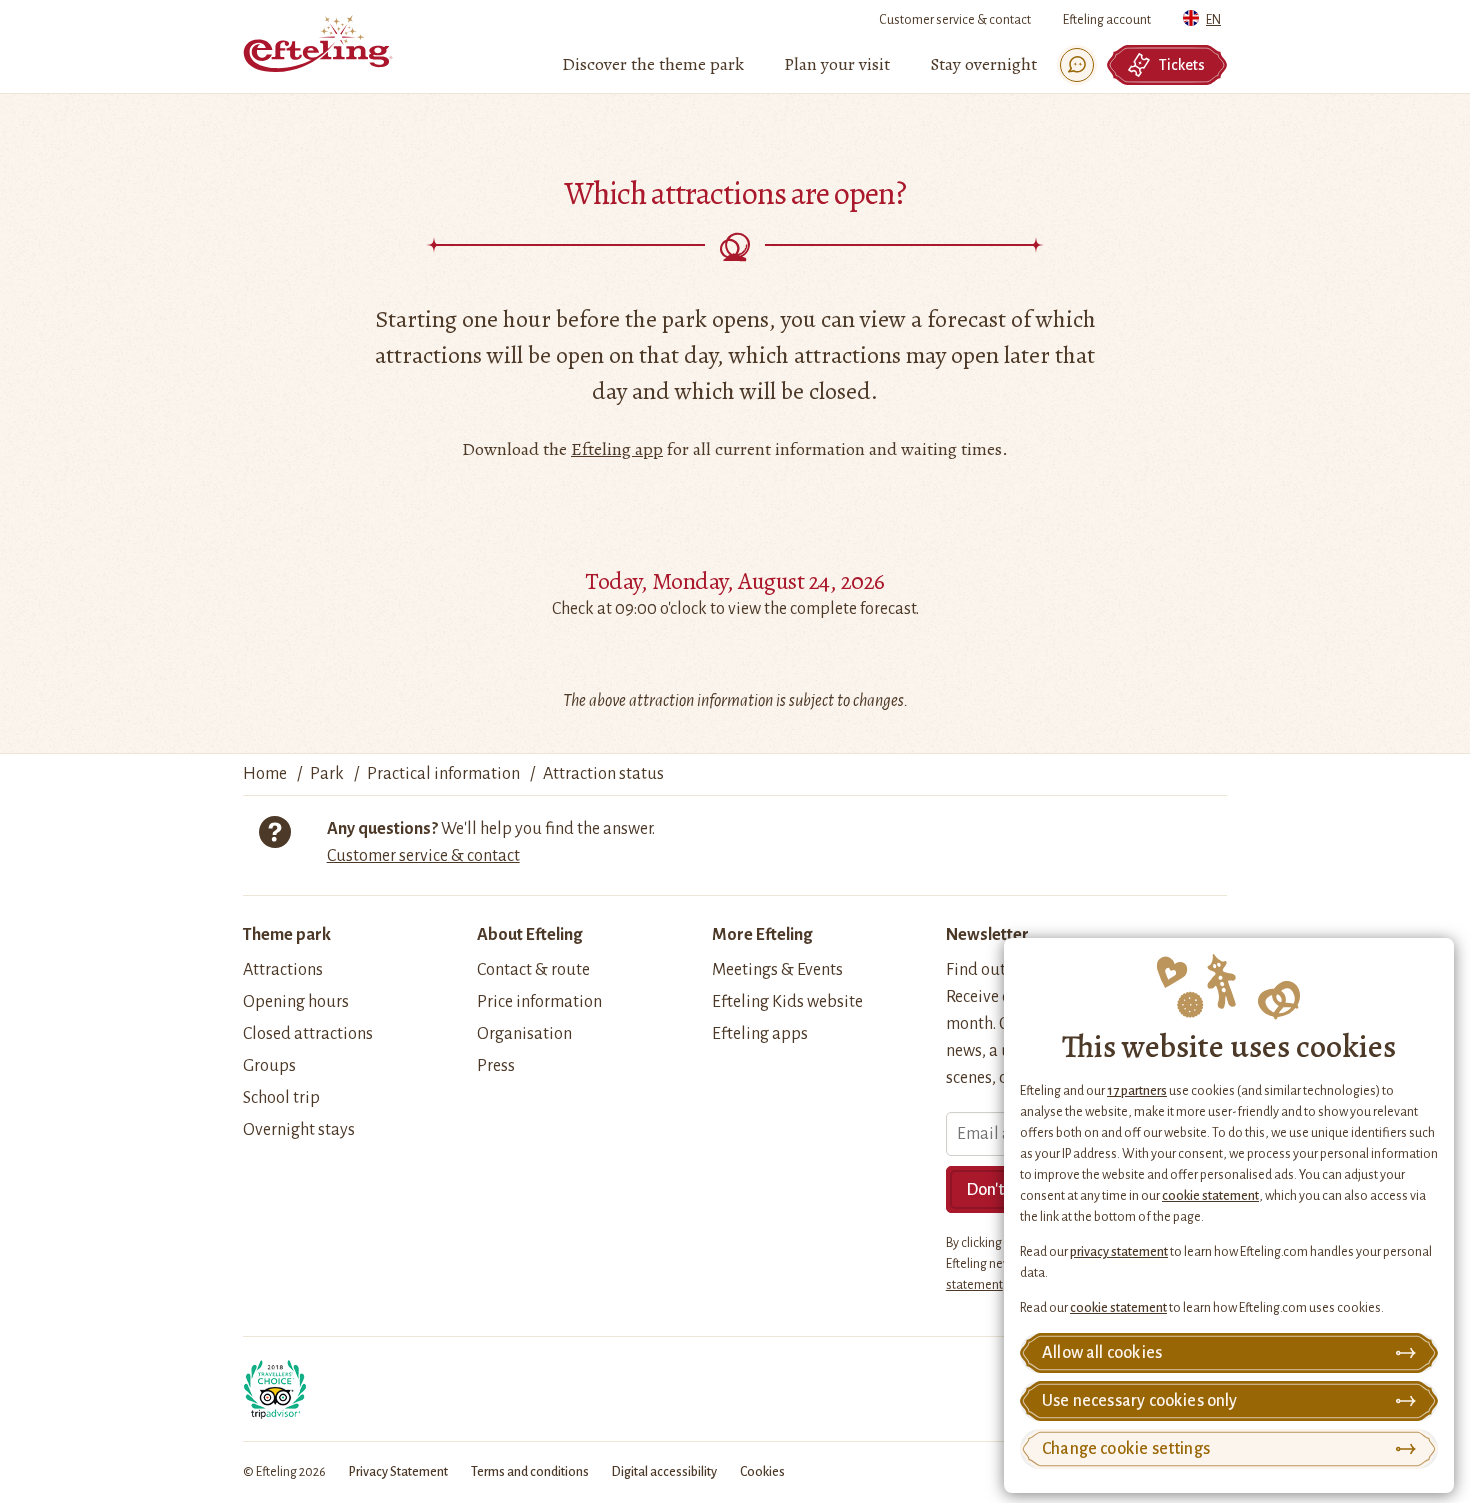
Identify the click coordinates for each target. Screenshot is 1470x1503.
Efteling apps (760, 1034)
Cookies (762, 1472)
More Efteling (762, 935)
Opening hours (296, 1002)
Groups (269, 1066)
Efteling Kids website (787, 1002)
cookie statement (1210, 1196)
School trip (281, 1098)
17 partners (1137, 1091)
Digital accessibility (664, 1472)
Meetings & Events (777, 970)
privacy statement (1119, 1252)
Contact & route (533, 970)
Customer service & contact (955, 20)
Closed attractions (308, 1034)
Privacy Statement (398, 1472)
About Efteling (529, 935)
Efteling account (1107, 20)
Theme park (287, 935)
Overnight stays (299, 1130)
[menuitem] (653, 65)
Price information (539, 1002)
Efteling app (617, 449)
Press (496, 1066)
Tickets (1182, 65)
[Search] (1077, 65)
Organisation (524, 1034)
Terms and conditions (530, 1472)
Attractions (283, 970)
